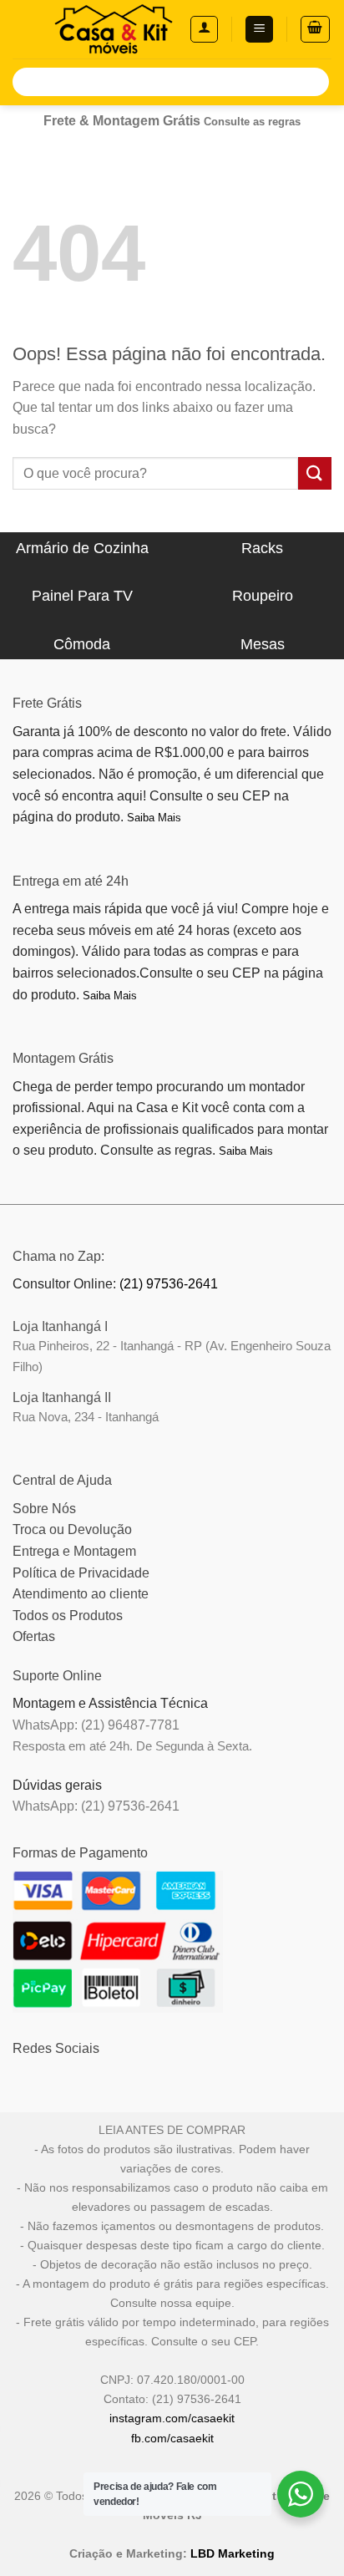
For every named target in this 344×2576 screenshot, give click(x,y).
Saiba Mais (154, 818)
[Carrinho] (316, 29)
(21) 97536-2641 (169, 1284)
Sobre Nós (44, 1509)
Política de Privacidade (81, 1573)
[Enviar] (314, 82)
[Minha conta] (204, 29)
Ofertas (34, 1636)
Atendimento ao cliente (81, 1594)
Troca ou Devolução (72, 1529)
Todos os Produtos (68, 1616)
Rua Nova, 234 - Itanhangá (86, 1417)
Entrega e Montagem (74, 1551)
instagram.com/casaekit (172, 2418)
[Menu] (259, 30)
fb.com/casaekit (172, 2438)
